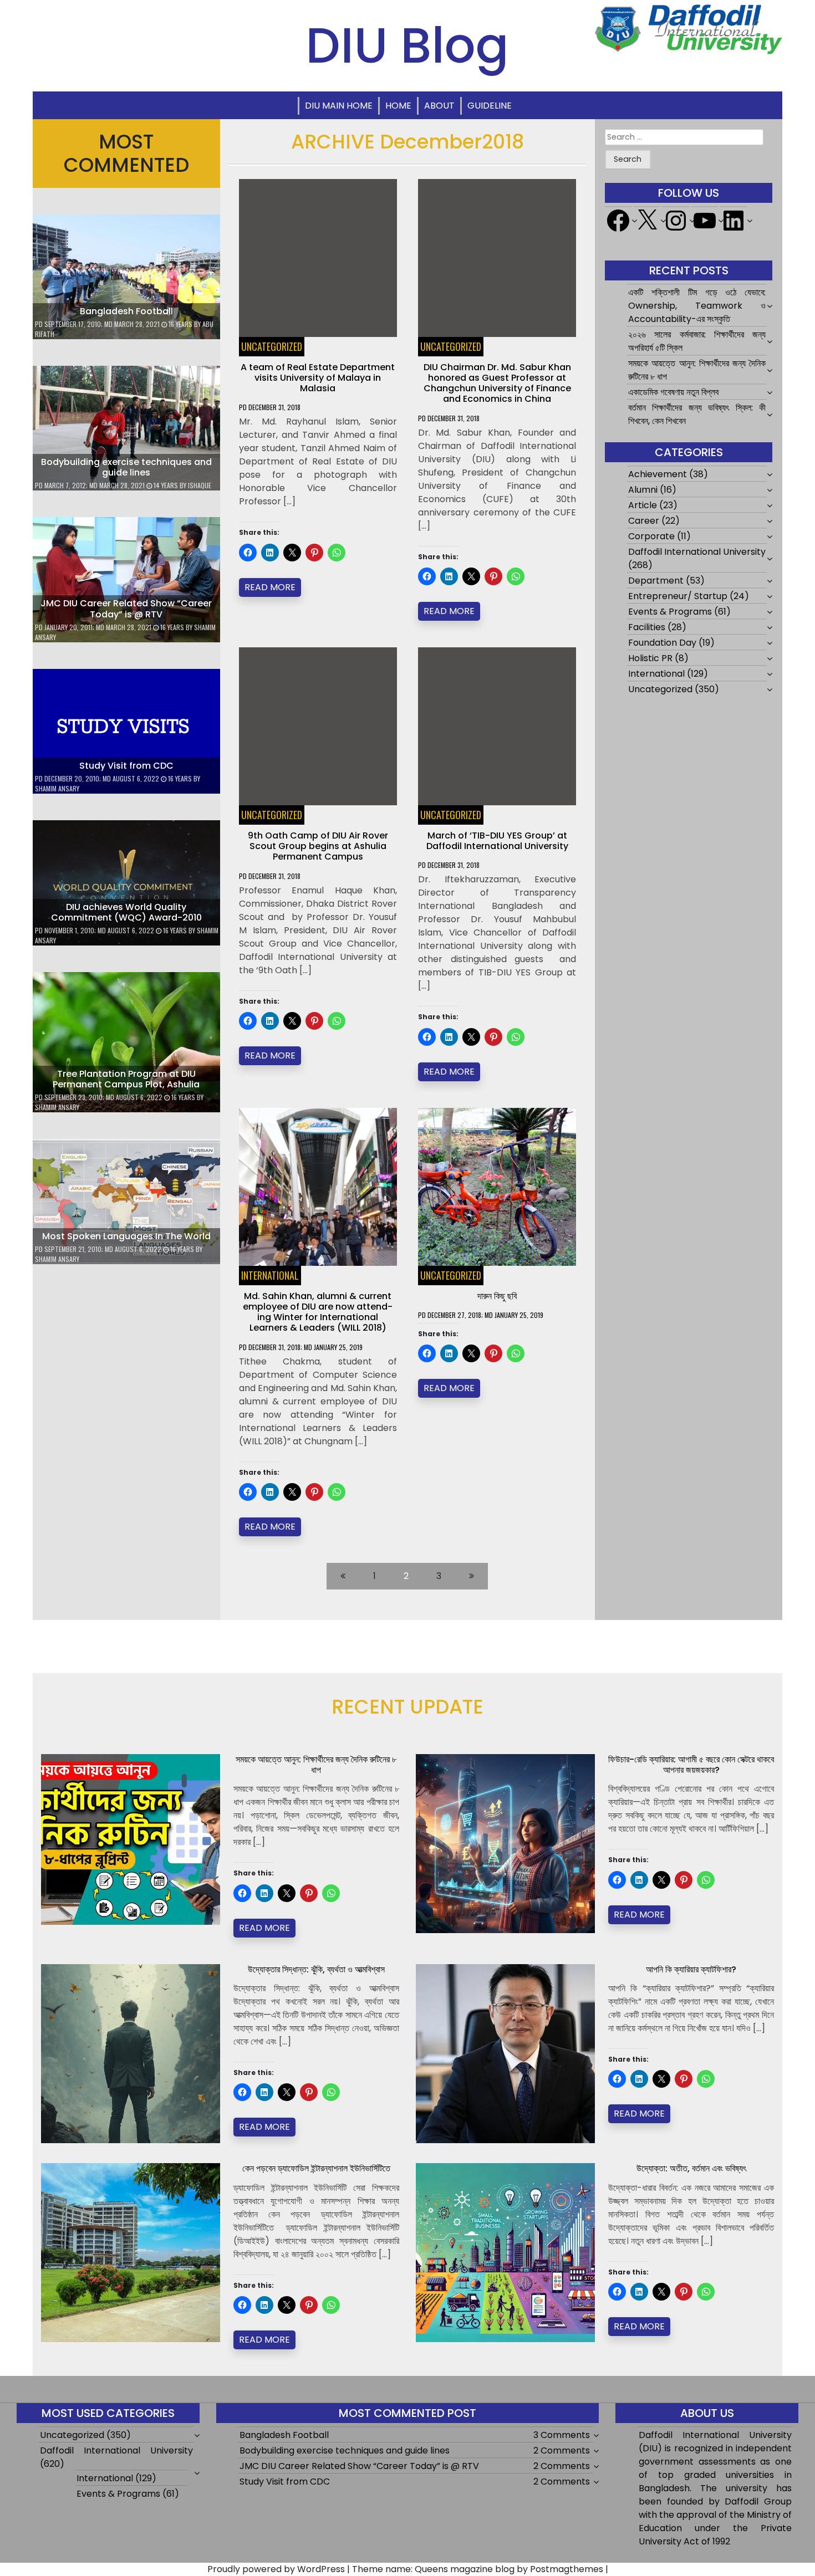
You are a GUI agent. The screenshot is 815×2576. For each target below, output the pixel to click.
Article (643, 505)
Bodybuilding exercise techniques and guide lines (126, 467)
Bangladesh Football (126, 311)
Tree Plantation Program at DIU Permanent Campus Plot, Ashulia (126, 1079)
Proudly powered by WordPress (276, 2569)
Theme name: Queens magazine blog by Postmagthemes (478, 2569)
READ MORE (270, 587)
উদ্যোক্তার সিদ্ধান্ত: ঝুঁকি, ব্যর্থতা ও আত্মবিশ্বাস (316, 1969)
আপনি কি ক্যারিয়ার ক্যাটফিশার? (691, 1969)
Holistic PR (650, 658)
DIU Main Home (339, 106)
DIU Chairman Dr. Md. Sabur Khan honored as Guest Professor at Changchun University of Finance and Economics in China (497, 383)
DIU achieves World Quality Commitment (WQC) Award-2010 (126, 912)
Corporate (651, 536)
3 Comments (562, 2435)
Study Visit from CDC (126, 766)
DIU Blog (407, 45)
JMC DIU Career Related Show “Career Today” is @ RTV (126, 609)
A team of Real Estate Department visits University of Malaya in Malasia (318, 378)
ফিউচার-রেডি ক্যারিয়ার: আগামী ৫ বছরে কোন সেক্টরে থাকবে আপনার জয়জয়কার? (691, 1765)
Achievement (658, 474)
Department (656, 581)
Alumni (643, 490)
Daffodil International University (697, 552)
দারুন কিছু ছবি (497, 1296)
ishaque (200, 485)
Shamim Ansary (57, 788)
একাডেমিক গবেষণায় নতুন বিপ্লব (673, 392)
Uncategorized (272, 346)
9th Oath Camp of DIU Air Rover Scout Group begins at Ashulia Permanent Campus (318, 846)
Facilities (647, 627)
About (439, 106)
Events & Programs (670, 612)
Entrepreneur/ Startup (678, 596)
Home (398, 106)
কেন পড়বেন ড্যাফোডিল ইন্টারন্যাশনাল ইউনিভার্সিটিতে (316, 2168)
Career (644, 521)
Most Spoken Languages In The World (126, 1236)
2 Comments (562, 2450)
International (270, 1275)
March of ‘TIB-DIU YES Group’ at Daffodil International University (497, 841)
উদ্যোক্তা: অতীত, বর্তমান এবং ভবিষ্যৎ (691, 2168)
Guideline (490, 106)
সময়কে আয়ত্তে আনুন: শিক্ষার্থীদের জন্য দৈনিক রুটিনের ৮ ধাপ (316, 1765)
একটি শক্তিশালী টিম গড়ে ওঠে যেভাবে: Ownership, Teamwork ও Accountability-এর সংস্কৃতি (697, 306)
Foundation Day (662, 643)
